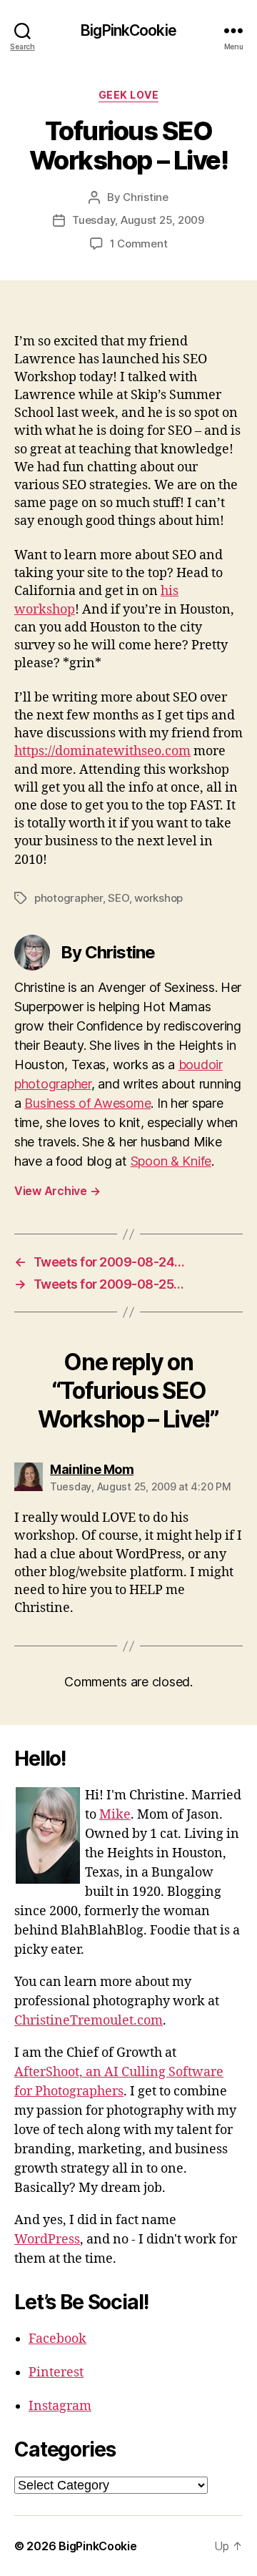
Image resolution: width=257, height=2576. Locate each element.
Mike (115, 1815)
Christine (146, 197)
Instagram (60, 2406)
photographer (69, 898)
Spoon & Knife (171, 1161)
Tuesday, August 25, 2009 (138, 220)
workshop (158, 898)
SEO (118, 898)
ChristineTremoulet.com (89, 2021)
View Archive (57, 1191)
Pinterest (56, 2373)
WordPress (47, 2240)
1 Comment (139, 244)
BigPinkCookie (128, 30)
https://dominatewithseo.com (102, 751)
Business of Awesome (87, 1103)
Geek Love (129, 95)
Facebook (57, 2339)
